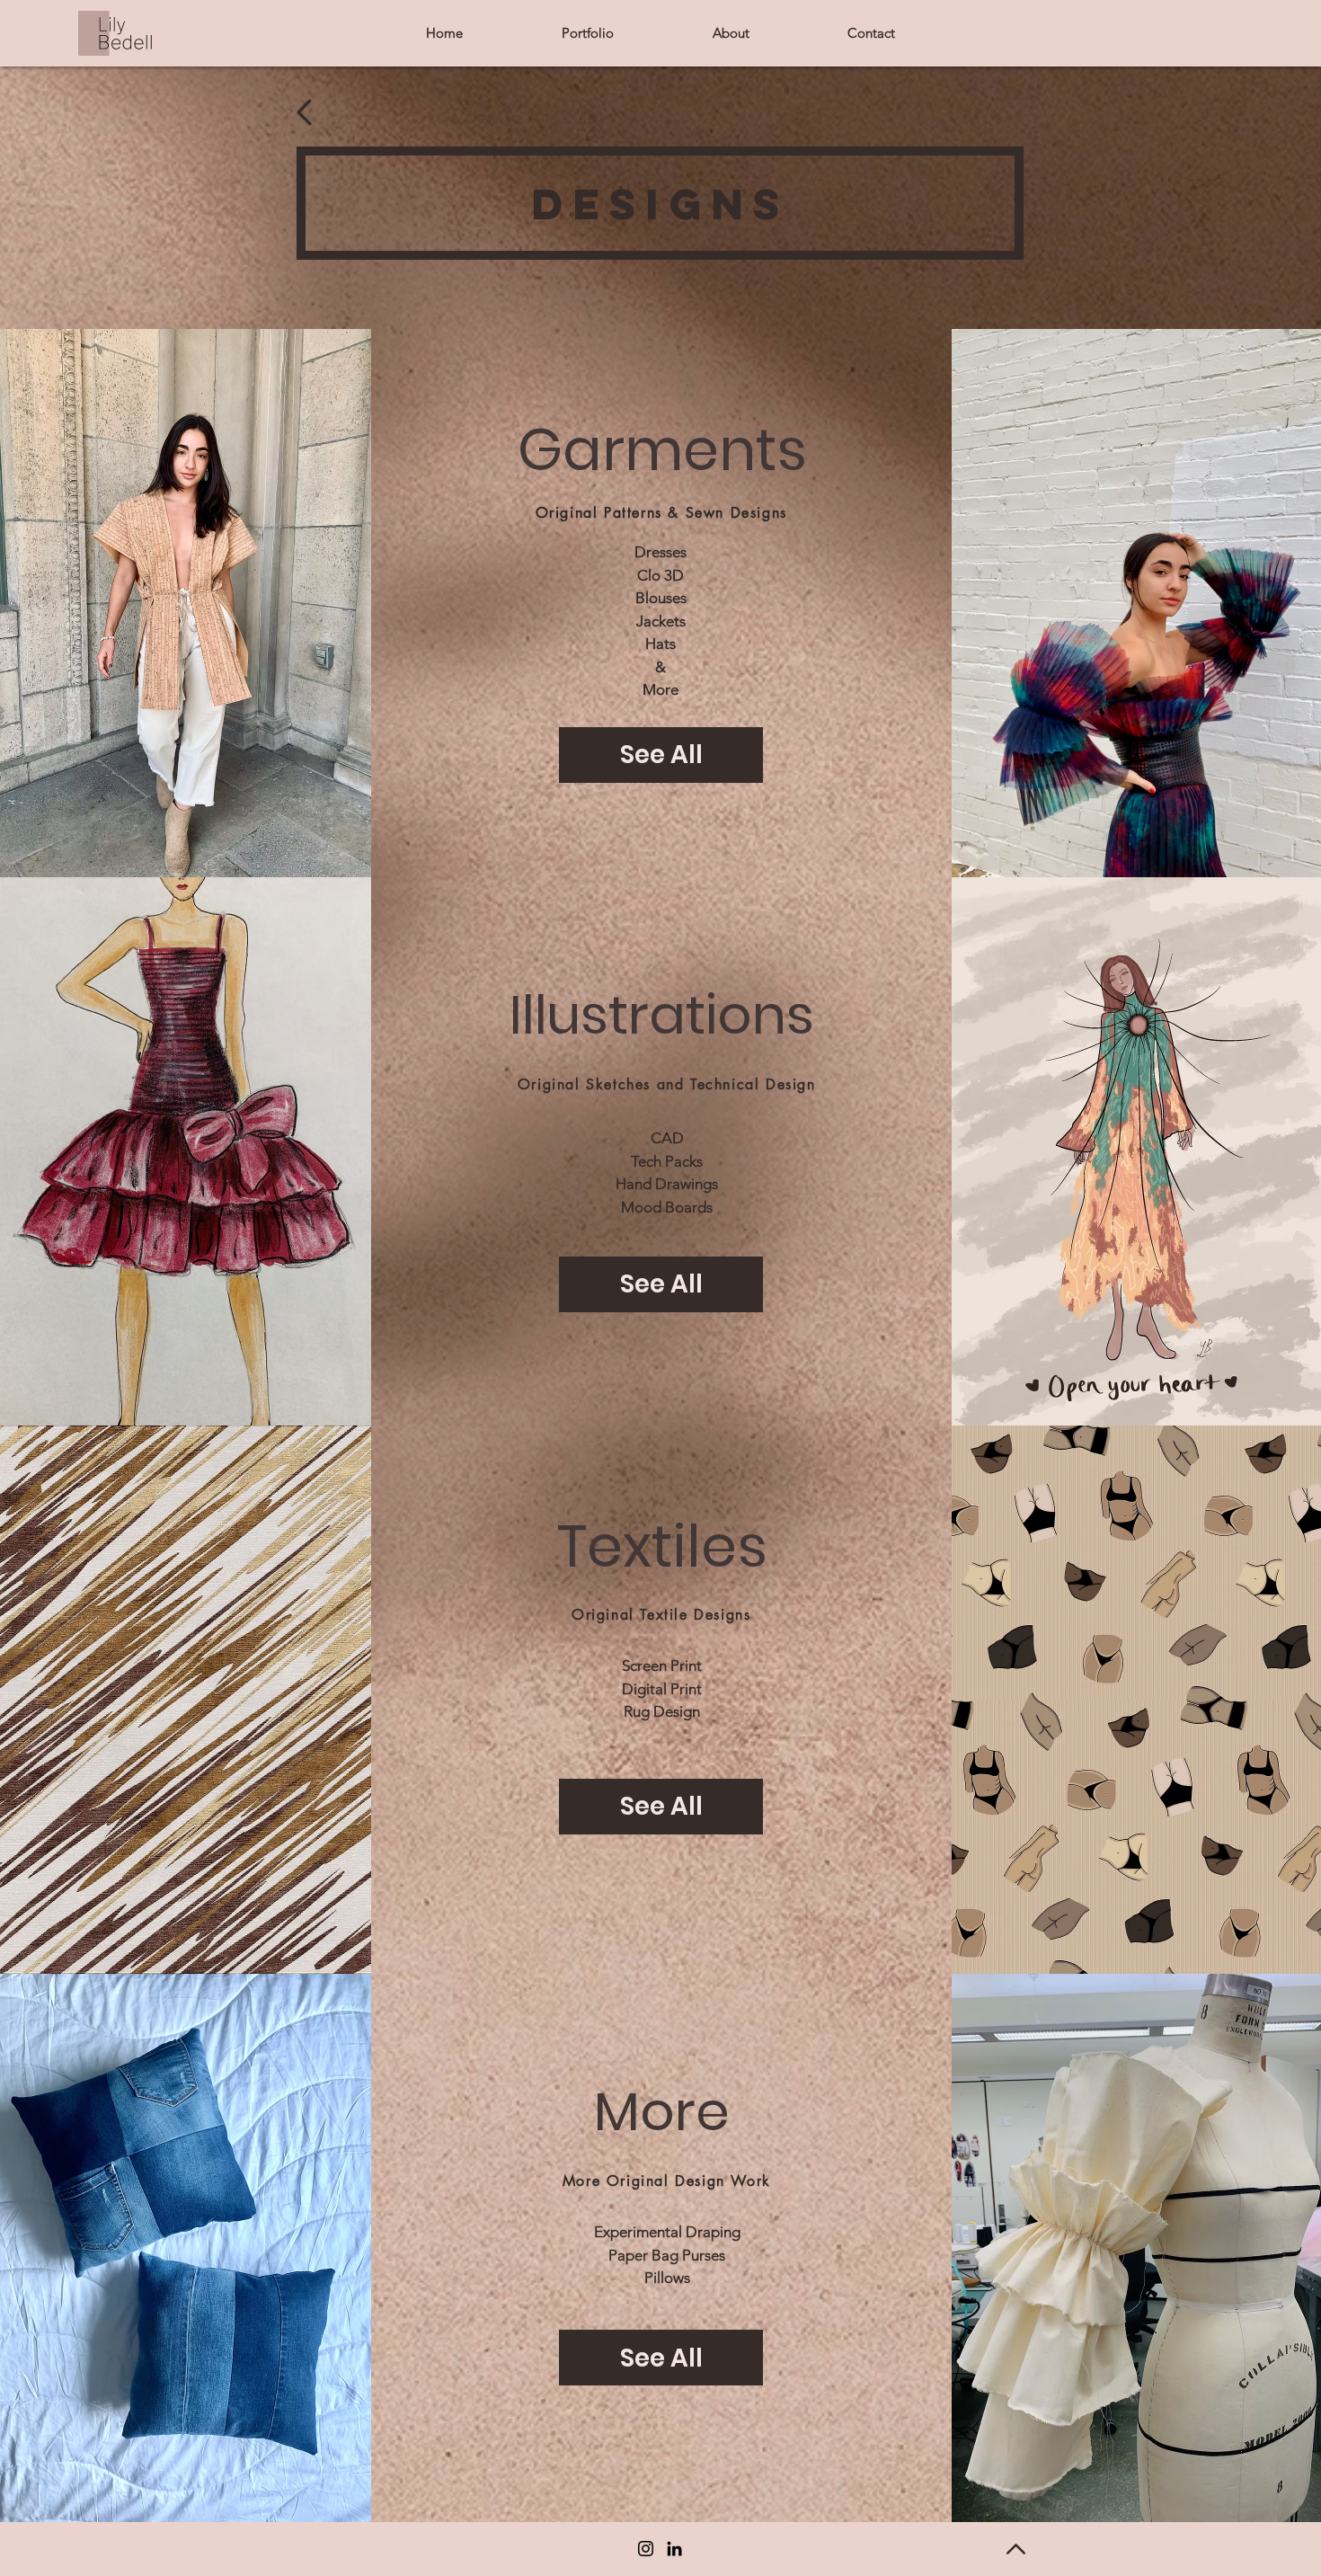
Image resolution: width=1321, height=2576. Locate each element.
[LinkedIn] (674, 2549)
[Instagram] (646, 2549)
